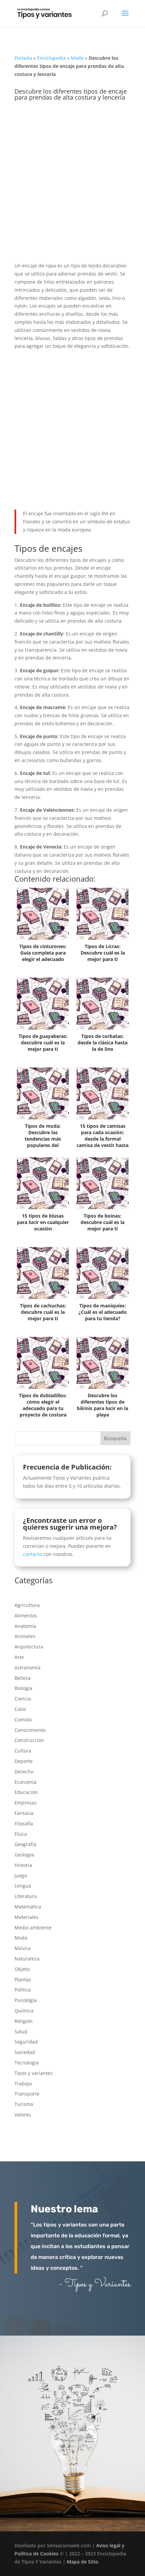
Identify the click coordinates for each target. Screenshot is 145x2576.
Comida (23, 1720)
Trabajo (23, 2084)
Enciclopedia (51, 58)
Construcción (29, 1740)
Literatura (26, 1896)
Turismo (24, 2104)
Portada (23, 58)
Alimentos (26, 1616)
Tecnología (27, 2063)
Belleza (23, 1678)
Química (24, 2011)
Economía (25, 1782)
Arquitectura (29, 1647)
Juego (21, 1876)
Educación (26, 1792)
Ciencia (23, 1699)
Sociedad (25, 2052)
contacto (33, 1554)
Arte (19, 1657)
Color (20, 1709)
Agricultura (27, 1605)
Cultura (23, 1751)
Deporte (24, 1761)
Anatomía (25, 1626)
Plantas (23, 1980)
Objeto (22, 1969)
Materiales (26, 1917)
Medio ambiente (33, 1928)
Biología (23, 1688)
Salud (21, 2032)
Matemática (28, 1907)
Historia (23, 1865)
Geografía (25, 1844)
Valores (23, 2115)
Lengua (23, 1886)
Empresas (26, 1803)
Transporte (27, 2094)
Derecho (24, 1772)
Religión (24, 2021)
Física (21, 1834)
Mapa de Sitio (83, 2562)
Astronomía (27, 1668)
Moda (77, 58)
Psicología (26, 2000)
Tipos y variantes (34, 2073)
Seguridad (26, 2042)
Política (23, 1990)
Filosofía (24, 1824)
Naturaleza (27, 1959)
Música (23, 1948)
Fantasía (24, 1813)
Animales (25, 1636)
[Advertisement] (72, 186)
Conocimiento (30, 1730)
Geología (24, 1855)
